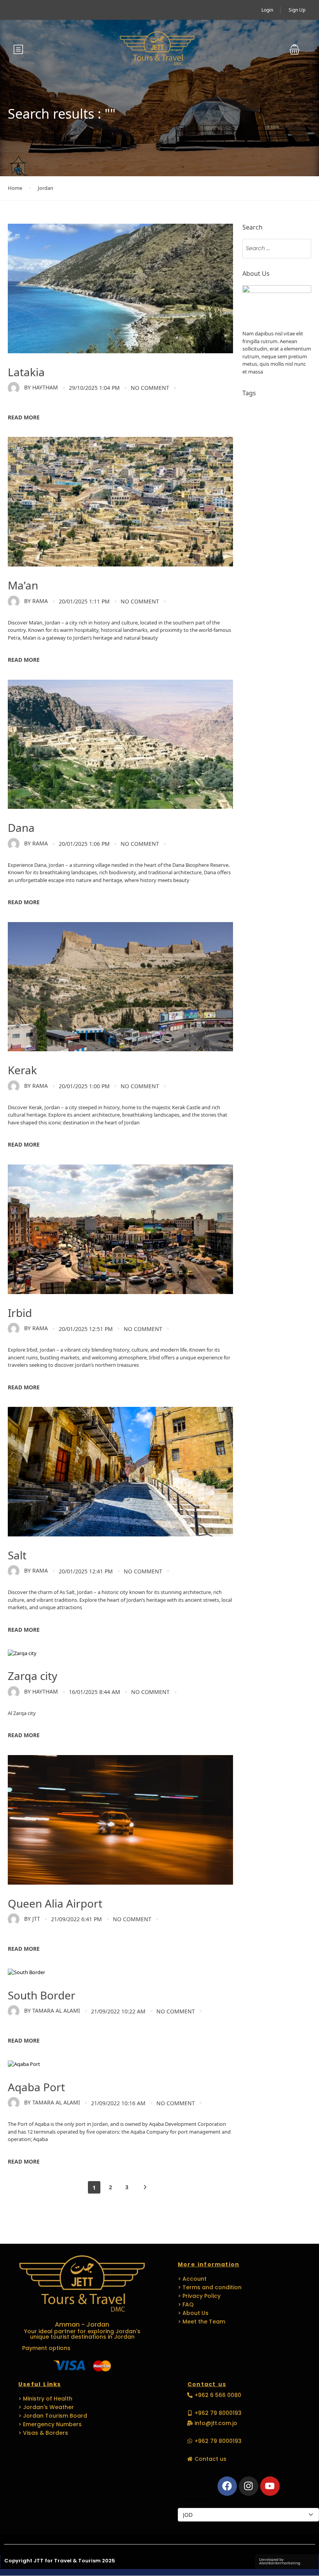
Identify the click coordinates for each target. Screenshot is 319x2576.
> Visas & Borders (43, 2433)
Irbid (20, 1313)
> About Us (193, 2313)
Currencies (192, 2500)
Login (267, 10)
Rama (36, 601)
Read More (24, 417)
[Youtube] (270, 2486)
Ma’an (23, 585)
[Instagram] (249, 2486)
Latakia (26, 372)
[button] (294, 49)
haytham (41, 387)
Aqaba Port (36, 2087)
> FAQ (186, 2304)
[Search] (301, 249)
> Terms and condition (210, 2287)
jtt (32, 1919)
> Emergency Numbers (50, 2424)
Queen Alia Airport (55, 1903)
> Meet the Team (202, 2322)
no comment (150, 388)
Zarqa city (32, 1676)
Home (15, 188)
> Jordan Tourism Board (53, 2416)
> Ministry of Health (45, 2399)
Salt (17, 1555)
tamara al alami (52, 2010)
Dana (21, 828)
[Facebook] (227, 2486)
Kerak (22, 1070)
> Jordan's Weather (46, 2407)
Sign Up (297, 10)
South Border (42, 1995)
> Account (192, 2279)
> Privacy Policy (199, 2296)
